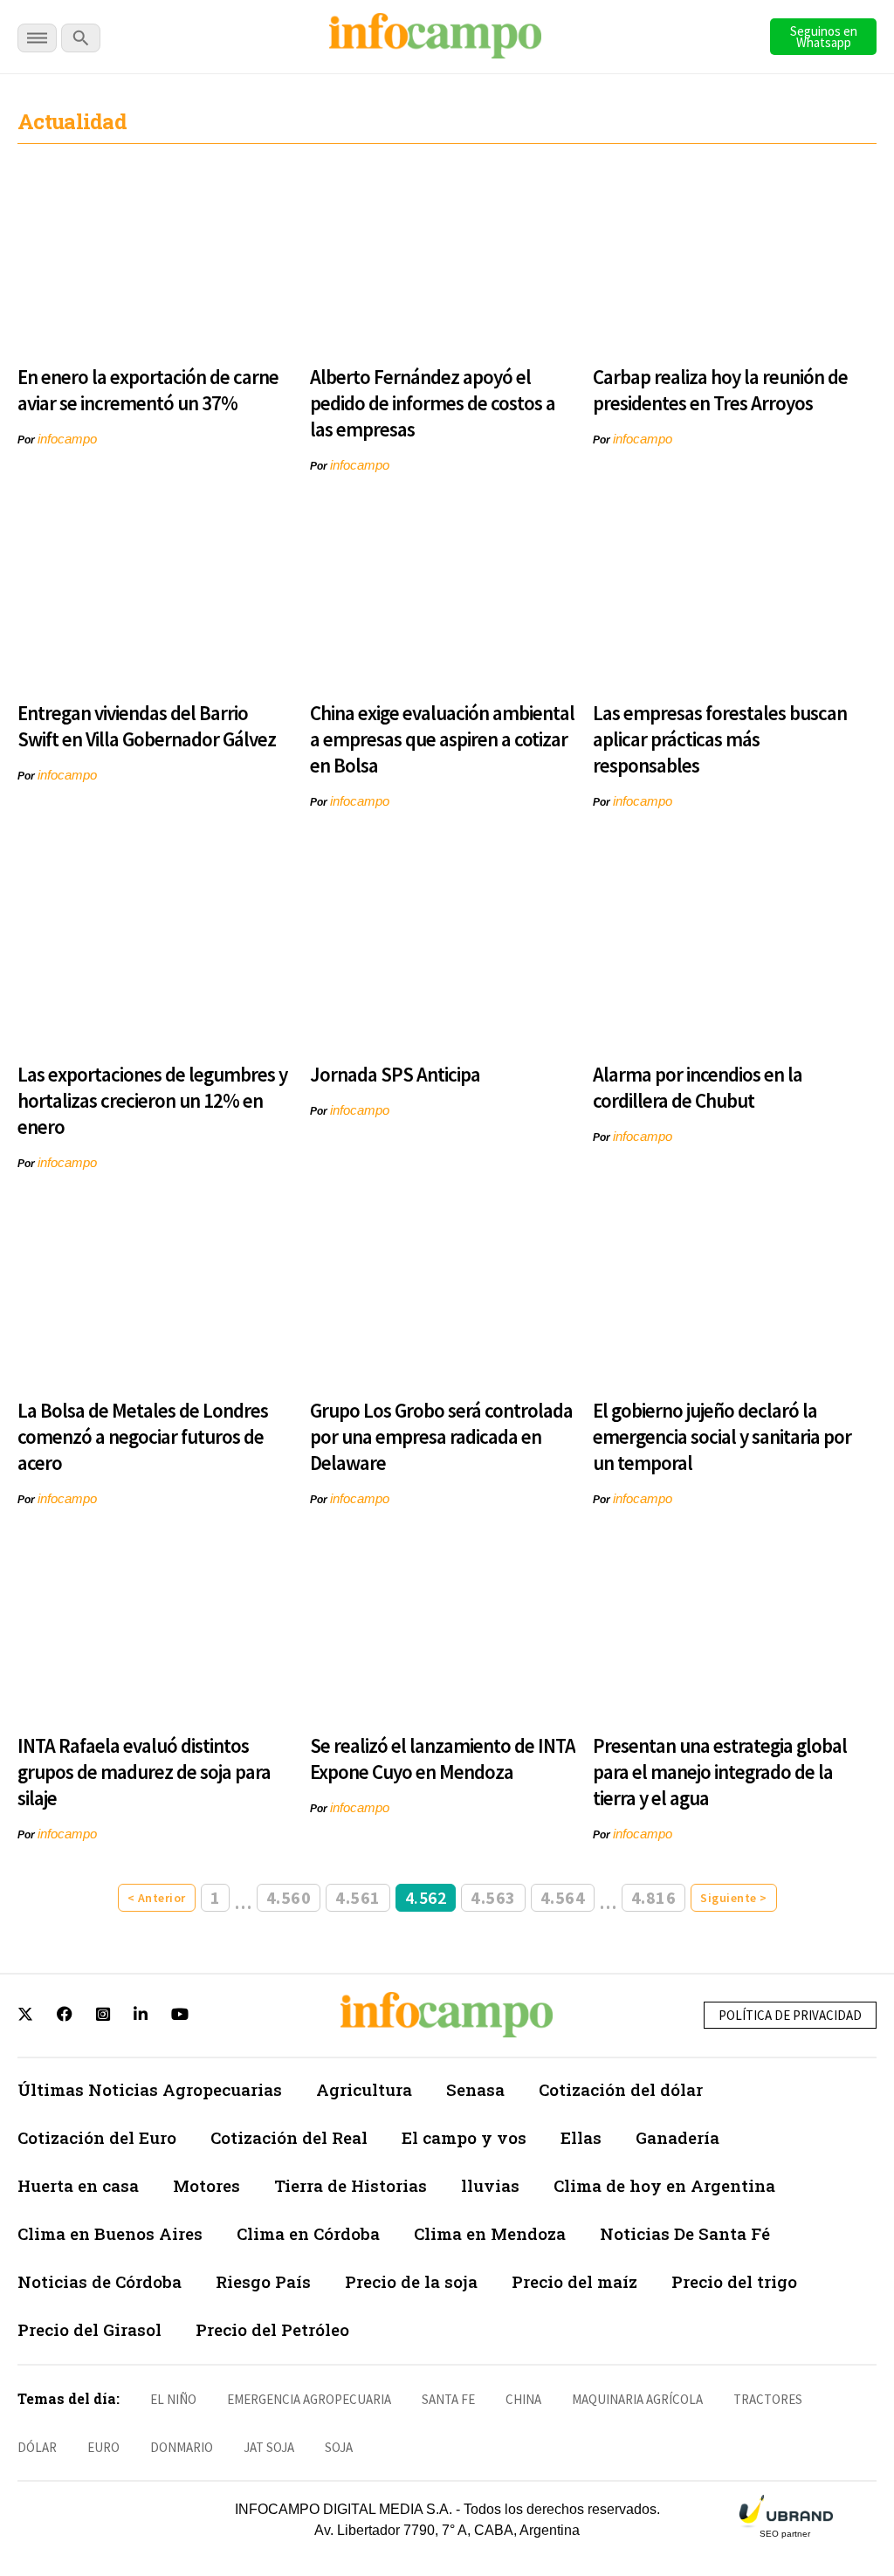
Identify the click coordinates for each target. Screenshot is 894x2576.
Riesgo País (263, 2281)
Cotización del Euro (97, 2137)
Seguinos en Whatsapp (824, 37)
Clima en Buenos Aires (110, 2233)
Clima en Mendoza (490, 2233)
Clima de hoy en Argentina (664, 2185)
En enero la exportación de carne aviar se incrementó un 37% (148, 390)
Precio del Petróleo (272, 2329)
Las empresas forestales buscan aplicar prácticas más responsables (720, 739)
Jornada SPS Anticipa (395, 1074)
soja (339, 2447)
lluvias (490, 2185)
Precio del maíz (574, 2281)
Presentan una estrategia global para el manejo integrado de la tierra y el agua (720, 1772)
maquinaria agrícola (637, 2399)
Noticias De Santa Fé (685, 2233)
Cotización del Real (289, 2137)
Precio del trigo (734, 2281)
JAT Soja (269, 2447)
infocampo (67, 439)
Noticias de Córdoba (100, 2281)
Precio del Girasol (89, 2329)
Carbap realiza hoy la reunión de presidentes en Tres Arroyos (720, 390)
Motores (206, 2185)
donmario (182, 2447)
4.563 (493, 1897)
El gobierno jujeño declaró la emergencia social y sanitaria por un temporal (722, 1436)
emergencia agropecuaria (309, 2399)
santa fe (448, 2399)
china (523, 2399)
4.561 (358, 1897)
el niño (173, 2399)
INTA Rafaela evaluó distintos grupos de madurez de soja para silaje (144, 1772)
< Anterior (157, 1898)
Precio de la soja (411, 2281)
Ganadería (677, 2137)
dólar (37, 2447)
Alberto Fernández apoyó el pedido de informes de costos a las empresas (433, 403)
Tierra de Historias (351, 2185)
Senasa (475, 2089)
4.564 (563, 1897)
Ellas (581, 2137)
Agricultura (364, 2089)
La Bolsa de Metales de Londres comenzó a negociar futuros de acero (143, 1436)
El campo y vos (464, 2137)
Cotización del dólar (621, 2089)
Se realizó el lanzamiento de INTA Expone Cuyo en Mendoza (443, 1759)
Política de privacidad (790, 2015)
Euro (103, 2447)
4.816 (654, 1897)
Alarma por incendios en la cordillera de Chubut (698, 1087)
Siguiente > (734, 1898)
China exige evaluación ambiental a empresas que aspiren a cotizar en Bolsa (442, 739)
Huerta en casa (78, 2185)
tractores (768, 2399)
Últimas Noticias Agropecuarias (150, 2089)
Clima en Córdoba (308, 2233)
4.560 (289, 1897)
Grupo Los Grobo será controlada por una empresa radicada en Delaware (441, 1436)
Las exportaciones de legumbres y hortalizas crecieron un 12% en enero (152, 1100)
